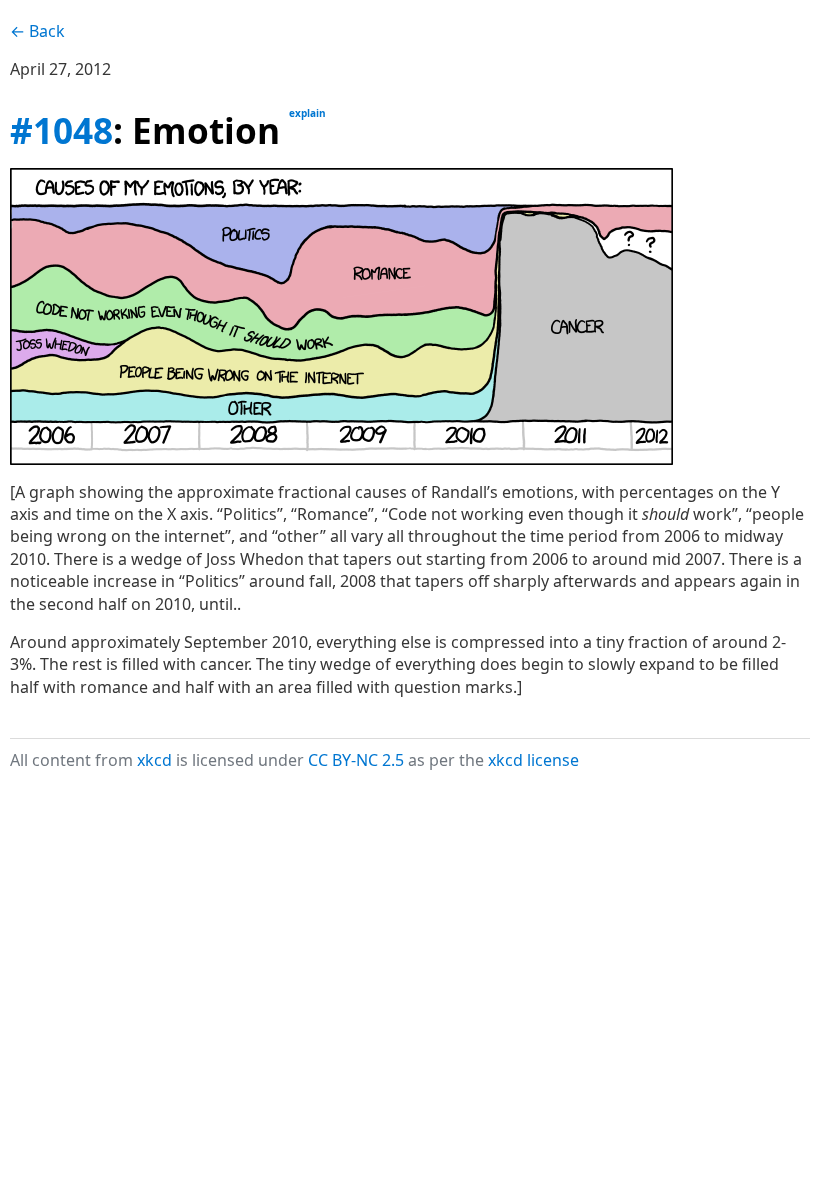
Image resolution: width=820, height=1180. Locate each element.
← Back (37, 31)
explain (307, 113)
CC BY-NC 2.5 (356, 760)
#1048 (61, 130)
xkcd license (533, 760)
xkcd (154, 760)
